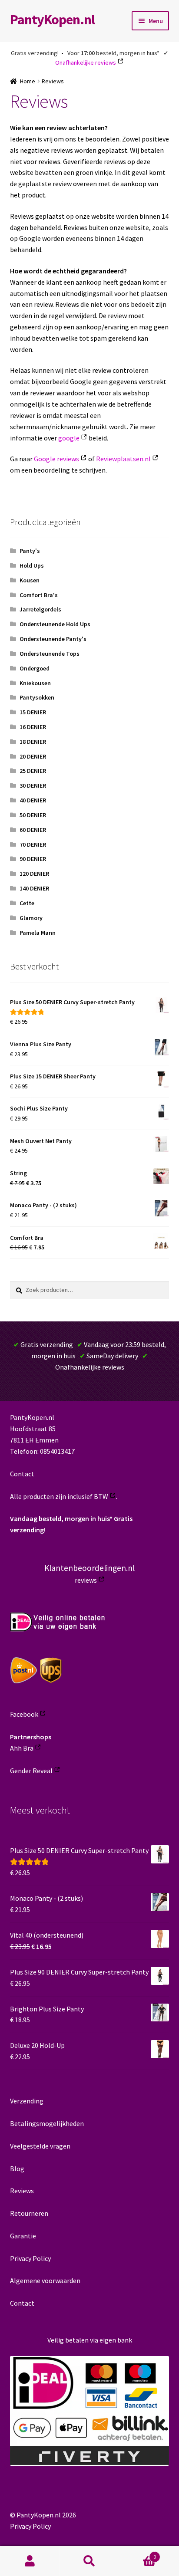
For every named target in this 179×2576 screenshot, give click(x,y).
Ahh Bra (22, 1748)
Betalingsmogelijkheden (47, 2123)
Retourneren (29, 2213)
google (69, 438)
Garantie (23, 2236)
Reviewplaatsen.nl (123, 459)
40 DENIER (33, 800)
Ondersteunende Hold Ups (55, 624)
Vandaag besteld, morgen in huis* (61, 1518)
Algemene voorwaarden (45, 2280)
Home (28, 81)
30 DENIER (33, 785)
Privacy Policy (30, 2258)
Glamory (31, 918)
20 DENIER (33, 756)
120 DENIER (34, 874)
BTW (101, 1496)
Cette (27, 903)
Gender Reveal (31, 1771)
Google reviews (56, 459)
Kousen (30, 580)
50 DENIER (33, 815)
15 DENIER (33, 712)
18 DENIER (33, 742)
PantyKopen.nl (52, 20)
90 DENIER (33, 859)
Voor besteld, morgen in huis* (113, 53)
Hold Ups (32, 565)
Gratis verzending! (35, 53)
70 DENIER (33, 844)
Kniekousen (35, 683)
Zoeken (89, 2561)
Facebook (24, 1714)
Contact (22, 1474)
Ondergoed (35, 668)
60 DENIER (33, 830)
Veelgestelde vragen (40, 2146)
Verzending (27, 2101)
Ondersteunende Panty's (53, 639)
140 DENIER (34, 888)
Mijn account (30, 2561)
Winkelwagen (138, 2554)
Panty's (30, 551)
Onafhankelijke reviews (86, 62)
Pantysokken (37, 697)
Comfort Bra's (39, 595)
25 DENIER (33, 771)
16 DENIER (33, 727)
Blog (17, 2169)
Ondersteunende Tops (50, 654)
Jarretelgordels (40, 609)
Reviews (22, 2191)
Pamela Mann (38, 933)
